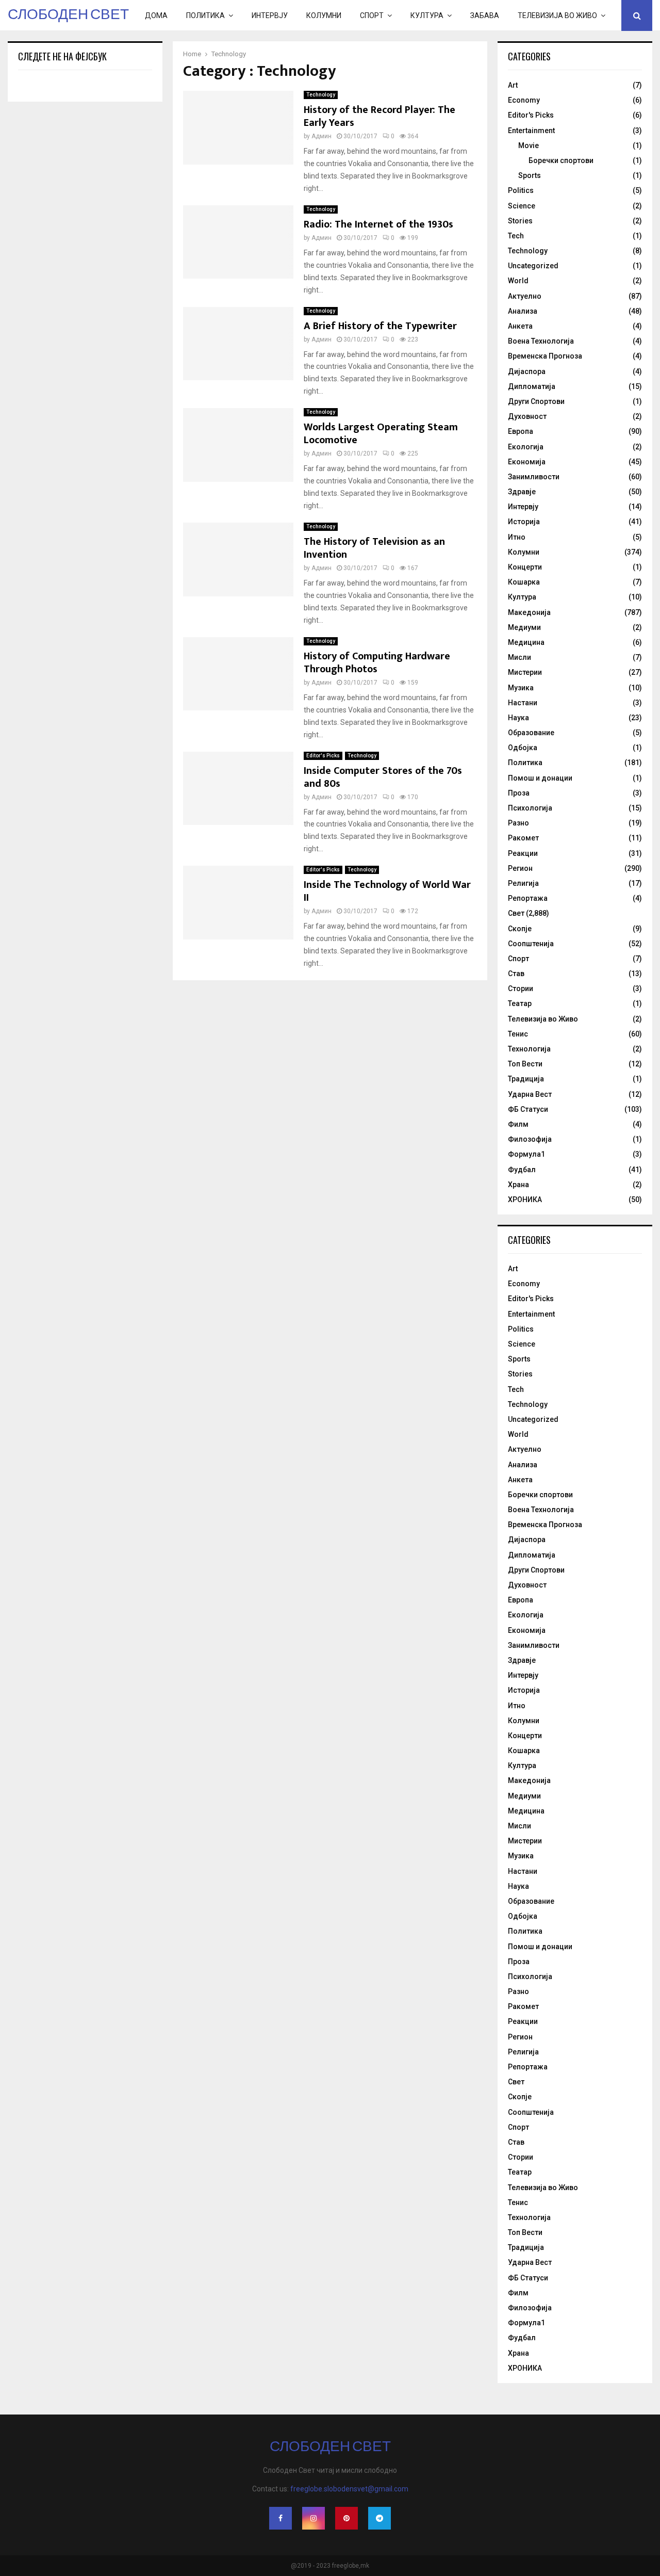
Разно (518, 823)
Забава (485, 15)
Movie (529, 145)
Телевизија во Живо (557, 15)
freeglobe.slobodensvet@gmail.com (349, 2489)
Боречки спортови (561, 160)
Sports (530, 175)
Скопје (520, 929)
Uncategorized (533, 266)
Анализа (523, 311)
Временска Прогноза (545, 356)
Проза (519, 793)
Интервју (270, 15)
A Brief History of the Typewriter (380, 326)
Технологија (529, 1049)
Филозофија (530, 1139)
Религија (523, 883)
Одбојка (523, 748)
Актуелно (525, 296)
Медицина (526, 642)
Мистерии (525, 672)
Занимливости (534, 477)
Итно (517, 537)
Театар (520, 1003)
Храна (518, 1185)
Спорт (372, 15)
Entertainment (531, 131)
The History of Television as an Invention (374, 548)
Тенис (518, 1034)
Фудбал (522, 1170)
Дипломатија (532, 386)
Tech (516, 236)
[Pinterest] (346, 2518)
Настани (523, 703)
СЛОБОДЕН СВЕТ (68, 15)
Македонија (529, 612)
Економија (527, 462)
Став (516, 974)
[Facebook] (280, 2518)
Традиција (526, 1079)
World (518, 281)
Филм (518, 1124)
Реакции (523, 853)
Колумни (324, 15)
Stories (520, 221)
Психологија (530, 808)
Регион (520, 868)
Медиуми (524, 627)
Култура (427, 15)
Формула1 (526, 1154)
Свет (516, 913)
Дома (156, 15)
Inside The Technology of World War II (387, 891)
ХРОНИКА (525, 1200)
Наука (518, 718)
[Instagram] (313, 2518)
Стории (521, 989)
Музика (521, 688)
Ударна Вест (530, 1094)
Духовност (527, 416)
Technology (321, 95)
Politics (521, 190)
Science (522, 206)
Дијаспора (527, 371)
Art (513, 85)
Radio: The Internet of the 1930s (378, 224)
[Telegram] (379, 2518)
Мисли (519, 657)
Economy (524, 100)
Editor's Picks (323, 756)
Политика (205, 15)
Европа (521, 431)
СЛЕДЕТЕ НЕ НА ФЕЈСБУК (62, 56)
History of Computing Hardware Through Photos (377, 663)
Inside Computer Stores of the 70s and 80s (383, 777)
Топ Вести (525, 1064)
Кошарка (524, 582)
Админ (321, 136)
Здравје (522, 492)
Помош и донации (540, 778)
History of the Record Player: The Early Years (379, 116)
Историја (524, 522)
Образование (531, 733)
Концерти (525, 567)
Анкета (520, 326)
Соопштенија (531, 944)
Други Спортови (536, 401)
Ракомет (523, 838)
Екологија (526, 447)
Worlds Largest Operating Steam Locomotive (381, 434)
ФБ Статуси (528, 1109)
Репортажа (528, 898)
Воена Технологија (541, 341)
